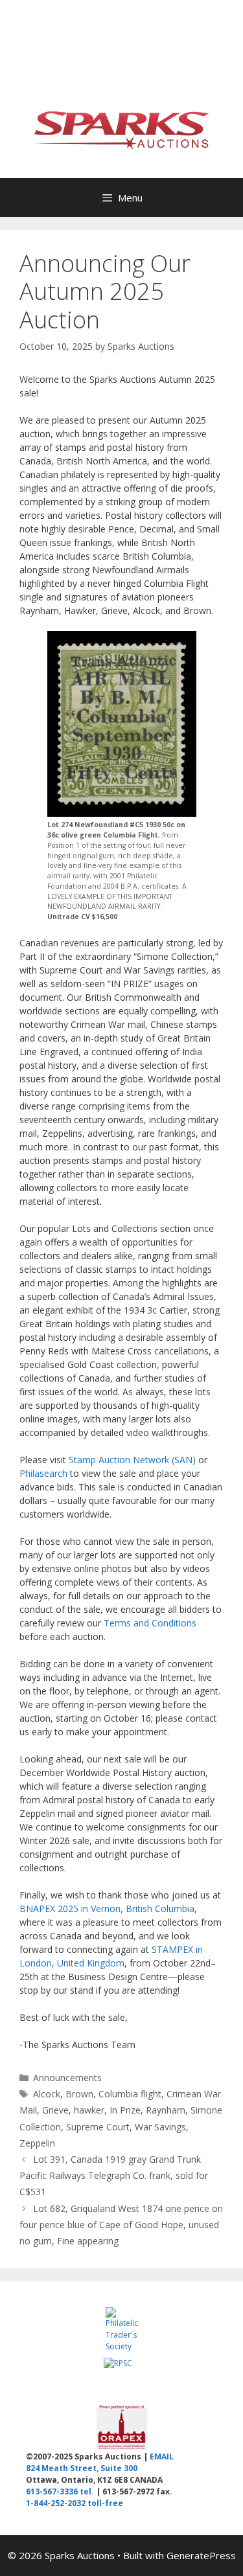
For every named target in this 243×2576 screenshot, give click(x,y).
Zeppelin (37, 2143)
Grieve (55, 2110)
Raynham (166, 2110)
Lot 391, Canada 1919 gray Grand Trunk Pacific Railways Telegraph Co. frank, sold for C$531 (114, 2175)
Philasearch (43, 1473)
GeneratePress (201, 2555)
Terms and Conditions (150, 1623)
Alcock (47, 2094)
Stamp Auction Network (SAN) (132, 1460)
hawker (89, 2110)
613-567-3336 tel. (60, 2491)
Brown (79, 2094)
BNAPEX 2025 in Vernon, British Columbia (107, 1909)
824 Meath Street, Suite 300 (82, 2468)
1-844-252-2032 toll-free (75, 2503)
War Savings (160, 2127)
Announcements (67, 2078)
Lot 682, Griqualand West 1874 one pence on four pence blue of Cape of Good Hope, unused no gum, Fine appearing (121, 2225)
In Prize (125, 2110)
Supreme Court (98, 2127)
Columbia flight (130, 2094)
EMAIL (162, 2456)
